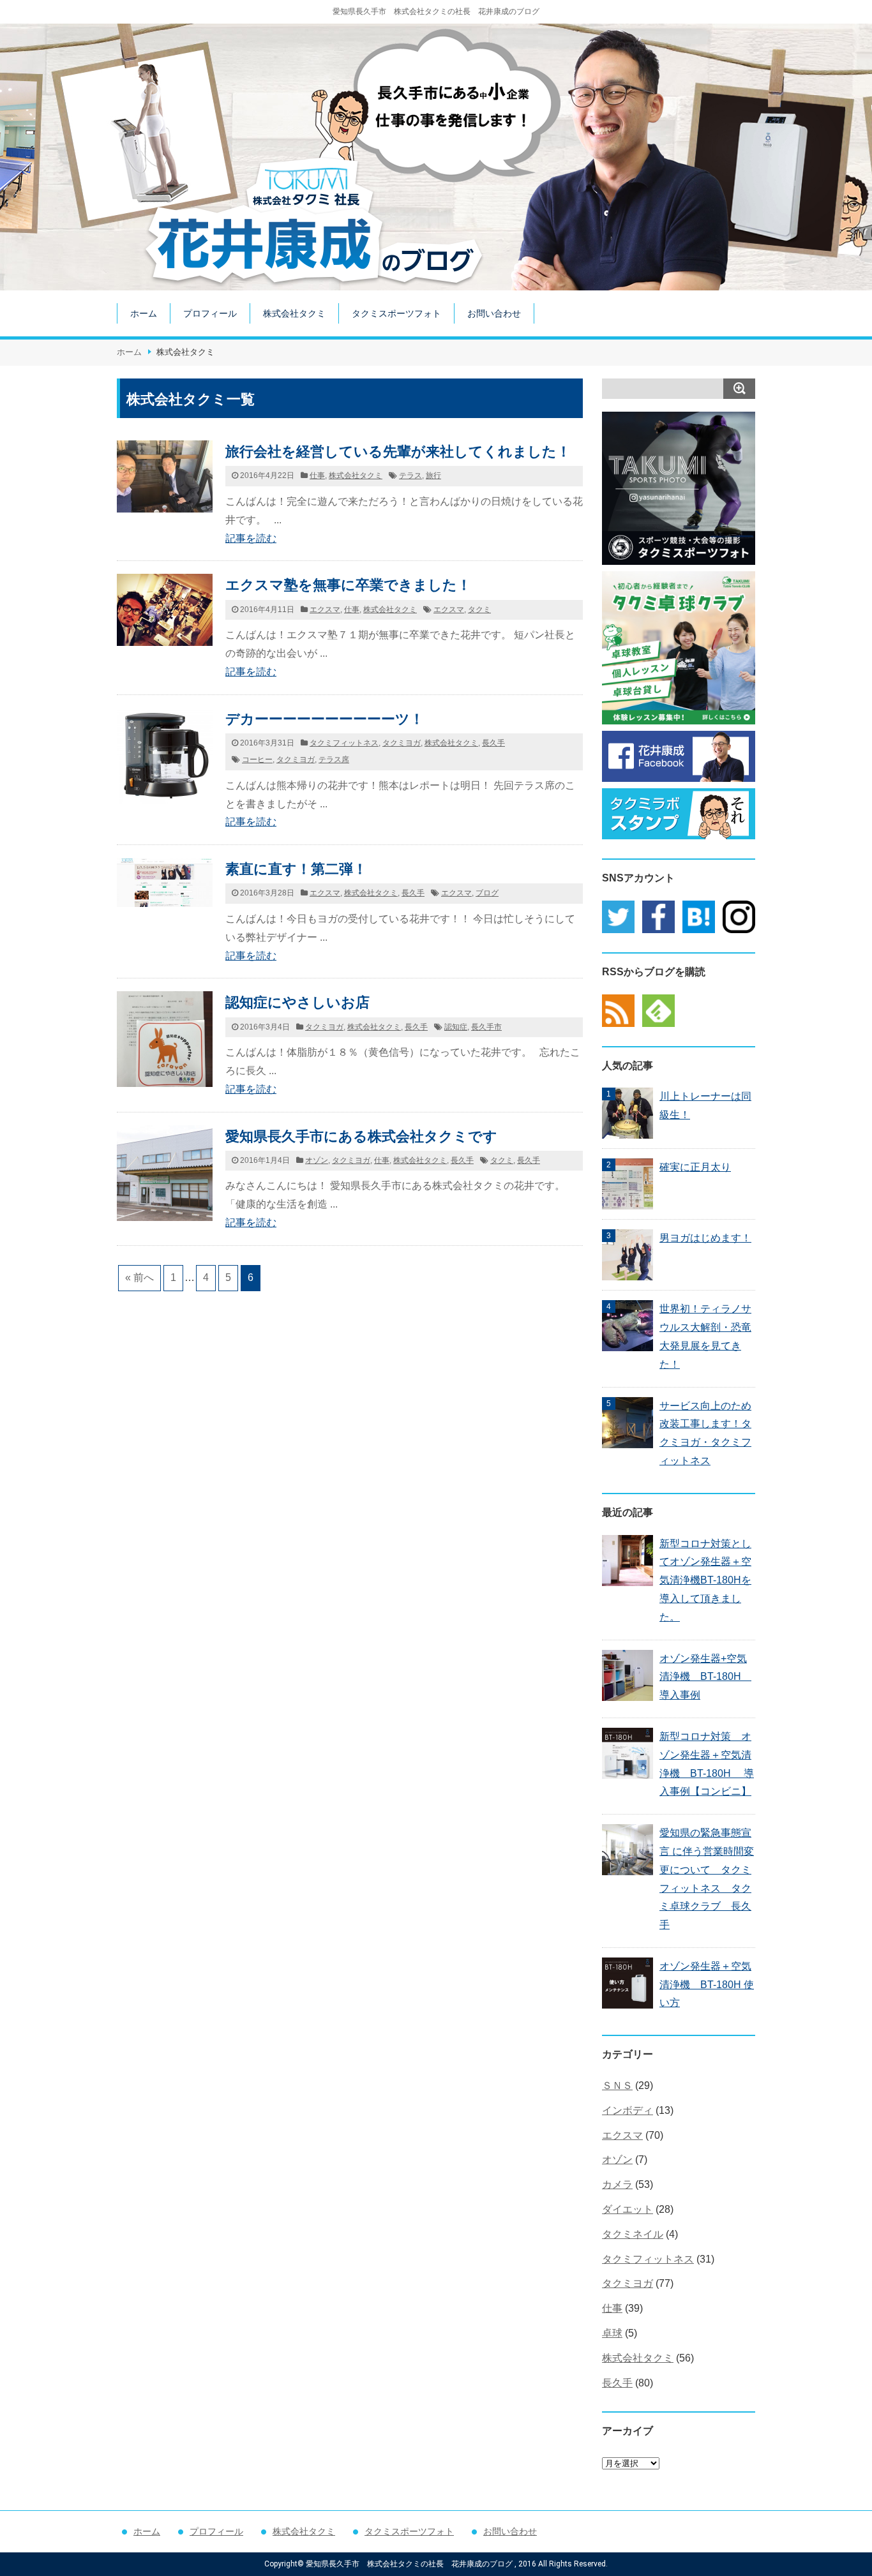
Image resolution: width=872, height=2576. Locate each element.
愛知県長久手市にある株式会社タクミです (361, 1136)
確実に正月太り (695, 1167)
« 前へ (139, 1277)
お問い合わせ (494, 313)
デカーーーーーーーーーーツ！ (325, 719)
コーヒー (257, 760)
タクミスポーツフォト (396, 313)
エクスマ (325, 610)
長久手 (493, 743)
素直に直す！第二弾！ (296, 869)
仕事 (317, 476)
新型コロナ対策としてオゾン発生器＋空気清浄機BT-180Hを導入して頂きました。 (705, 1580)
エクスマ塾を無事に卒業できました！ (348, 585)
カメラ (617, 2184)
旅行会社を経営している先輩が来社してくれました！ (398, 452)
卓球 (612, 2333)
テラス (410, 476)
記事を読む (251, 538)
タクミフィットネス (344, 743)
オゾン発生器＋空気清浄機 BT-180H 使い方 (707, 1985)
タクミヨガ (402, 743)
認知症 (456, 1027)
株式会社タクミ (294, 313)
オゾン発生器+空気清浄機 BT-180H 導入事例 (705, 1677)
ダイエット (628, 2209)
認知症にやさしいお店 (297, 1002)
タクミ (479, 610)
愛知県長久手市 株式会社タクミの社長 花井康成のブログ (436, 11)
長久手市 (486, 1027)
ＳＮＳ (617, 2086)
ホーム (144, 313)
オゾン (317, 1160)
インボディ (628, 2110)
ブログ (487, 893)
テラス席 (334, 760)
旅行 (433, 476)
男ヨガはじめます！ (705, 1238)
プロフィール (210, 313)
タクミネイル (633, 2234)
